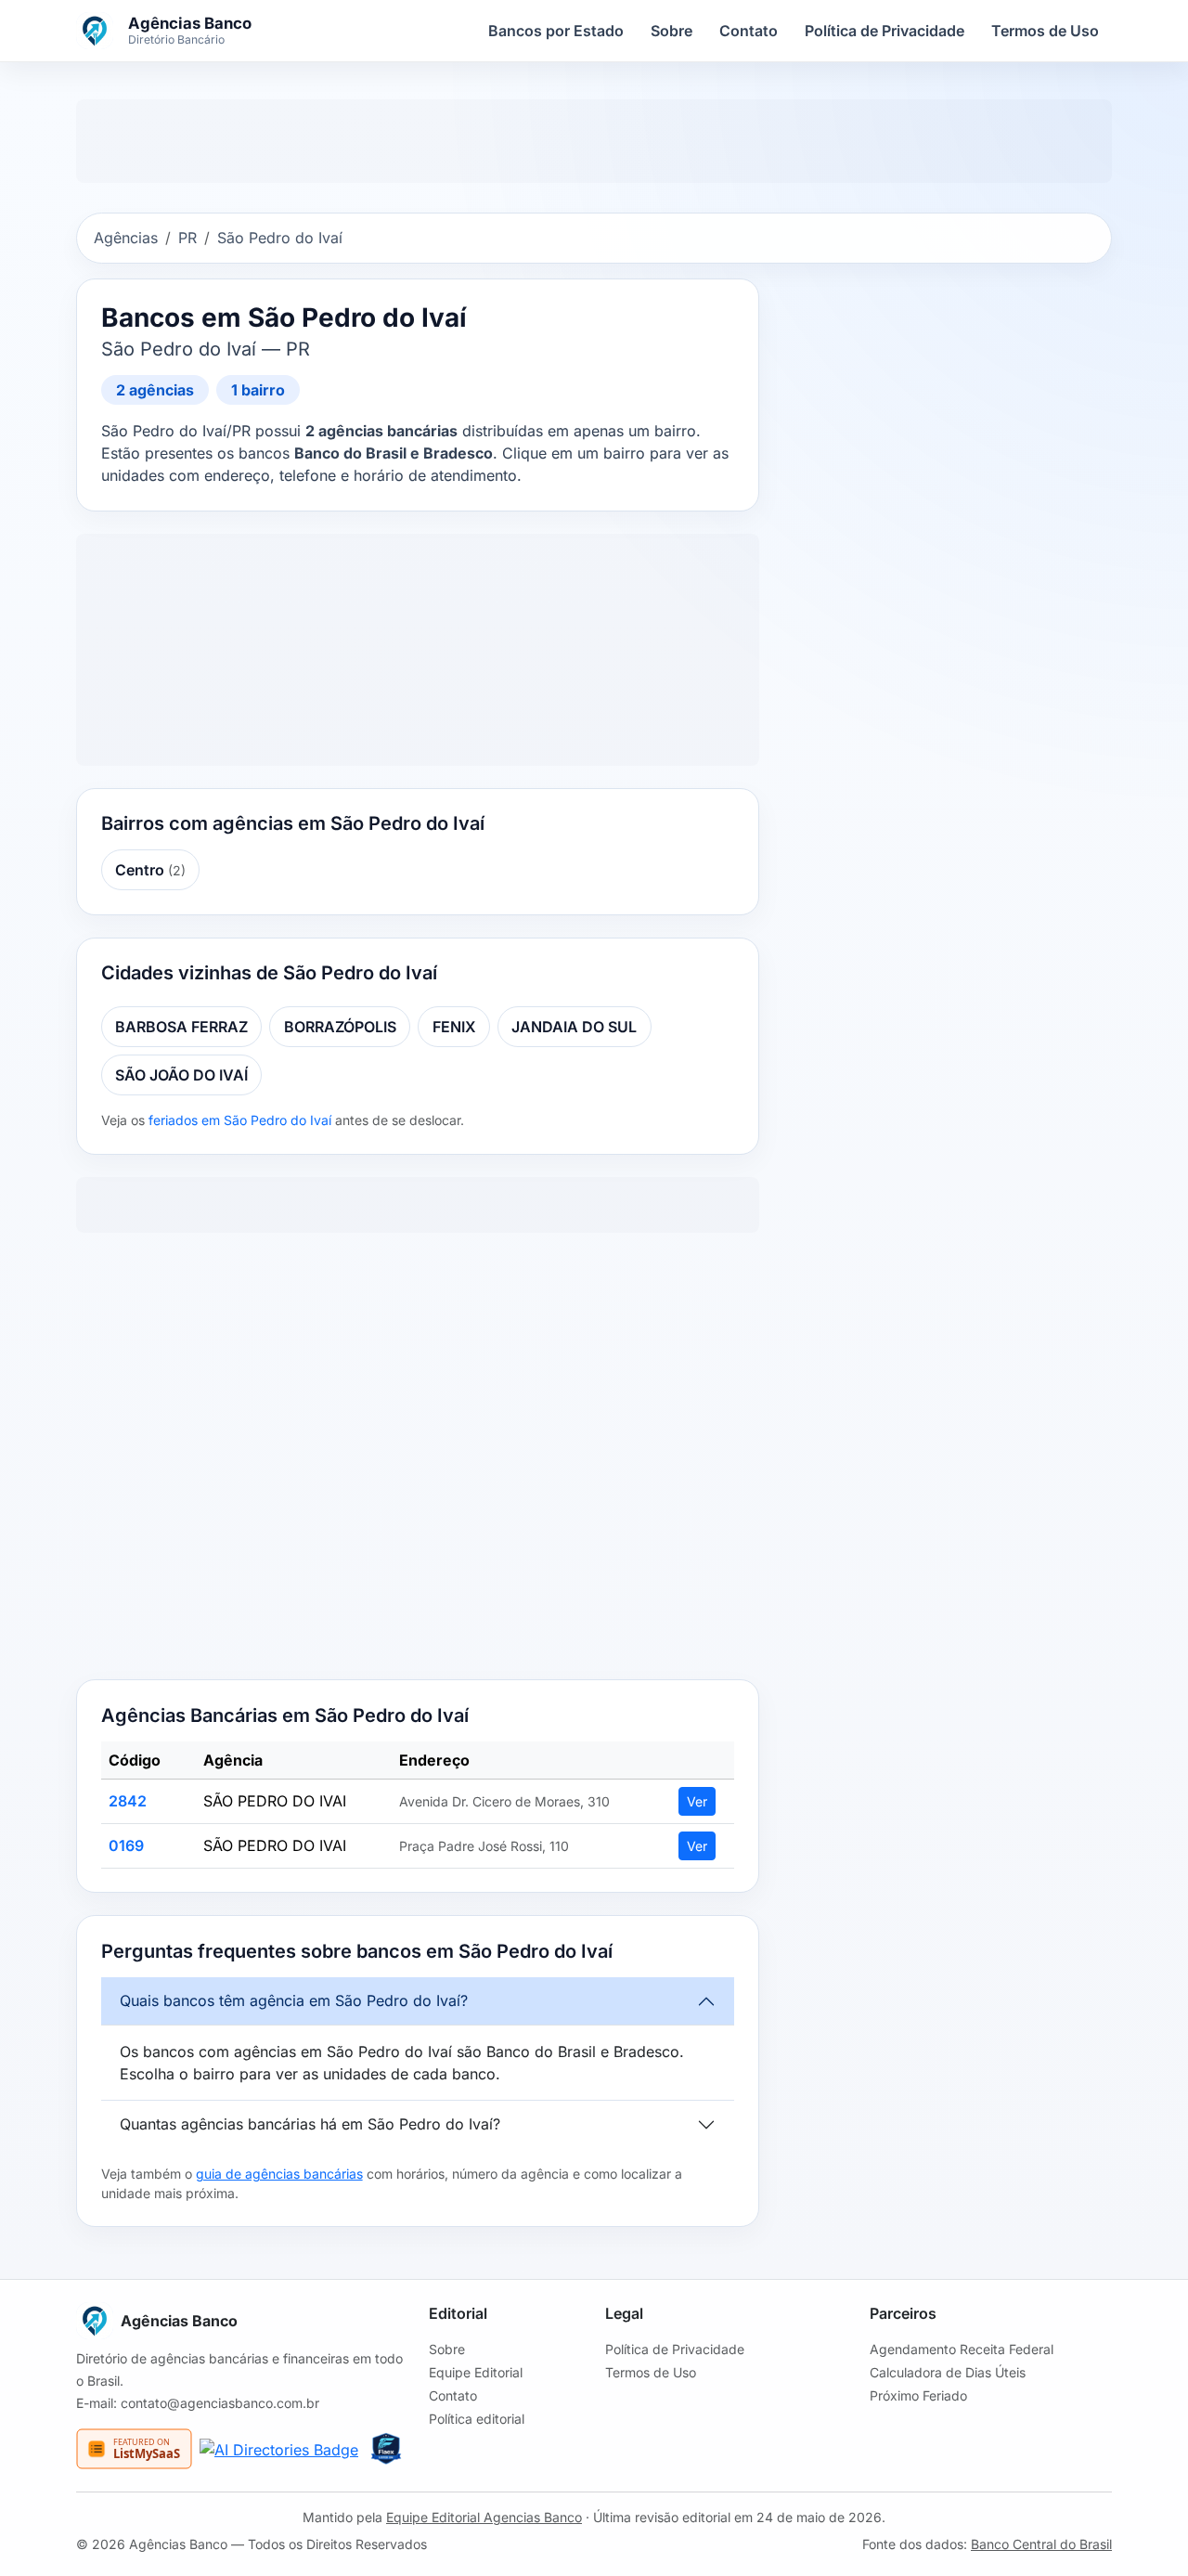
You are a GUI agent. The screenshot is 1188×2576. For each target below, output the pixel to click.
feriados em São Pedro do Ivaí (240, 1120)
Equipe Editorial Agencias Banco (484, 2517)
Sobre (671, 31)
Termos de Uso (1045, 31)
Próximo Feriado (918, 2395)
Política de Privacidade (885, 31)
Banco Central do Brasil (1041, 2544)
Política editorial (477, 2419)
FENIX (454, 1027)
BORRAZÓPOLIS (340, 1027)
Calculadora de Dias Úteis (948, 2372)
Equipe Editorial (476, 2372)
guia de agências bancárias (279, 2174)
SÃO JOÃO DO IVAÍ (181, 1075)
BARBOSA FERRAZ (181, 1027)
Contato (749, 31)
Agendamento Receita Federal (962, 2349)
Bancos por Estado (556, 31)
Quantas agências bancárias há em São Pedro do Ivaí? (310, 2124)
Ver (697, 1801)
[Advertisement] (418, 1460)
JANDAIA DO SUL (574, 1027)
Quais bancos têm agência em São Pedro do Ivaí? (294, 2000)
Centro (150, 870)
